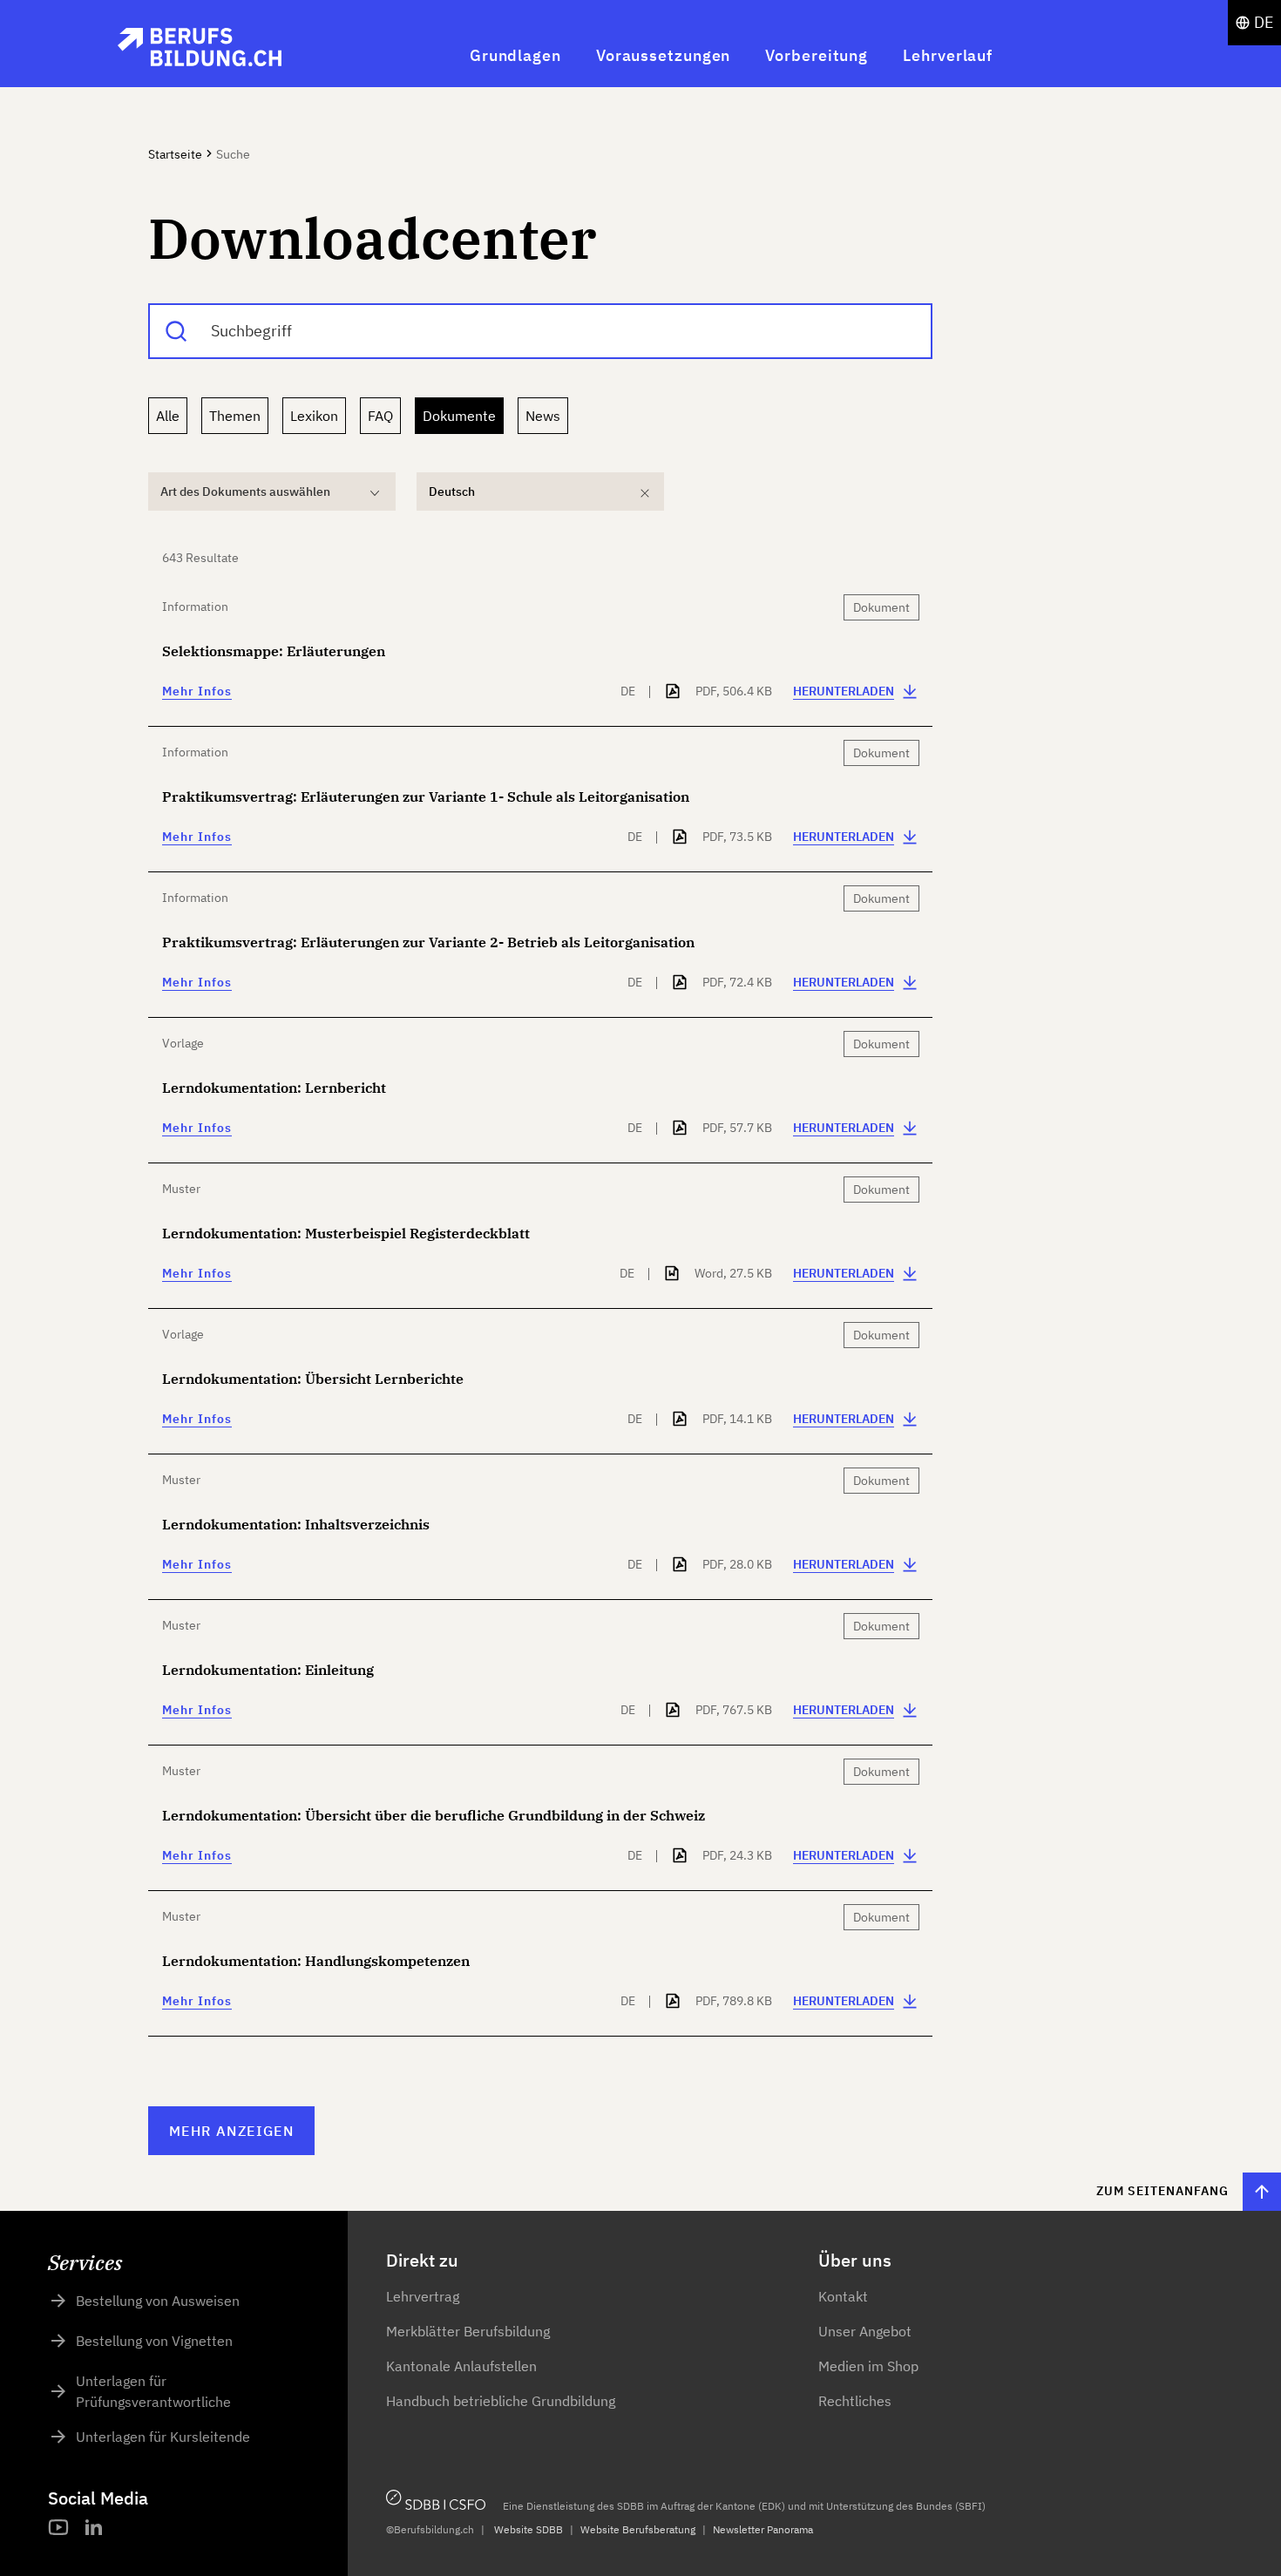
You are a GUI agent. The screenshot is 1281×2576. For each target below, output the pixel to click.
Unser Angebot (865, 2331)
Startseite (175, 154)
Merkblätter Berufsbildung (468, 2331)
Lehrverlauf (948, 55)
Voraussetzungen (664, 55)
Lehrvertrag (423, 2296)
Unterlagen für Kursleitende (163, 2437)
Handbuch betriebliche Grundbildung (501, 2401)
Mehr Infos (197, 691)
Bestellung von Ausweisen (158, 2301)
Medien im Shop (868, 2366)
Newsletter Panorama (763, 2529)
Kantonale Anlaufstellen (461, 2366)
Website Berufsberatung (638, 2529)
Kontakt (843, 2296)
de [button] (1264, 22)
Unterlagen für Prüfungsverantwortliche (153, 2391)
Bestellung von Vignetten (154, 2341)
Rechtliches (855, 2401)
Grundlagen (515, 55)
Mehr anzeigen (231, 2131)
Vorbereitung (817, 55)
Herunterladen (844, 691)
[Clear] (645, 493)
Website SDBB (529, 2529)
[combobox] (540, 331)
